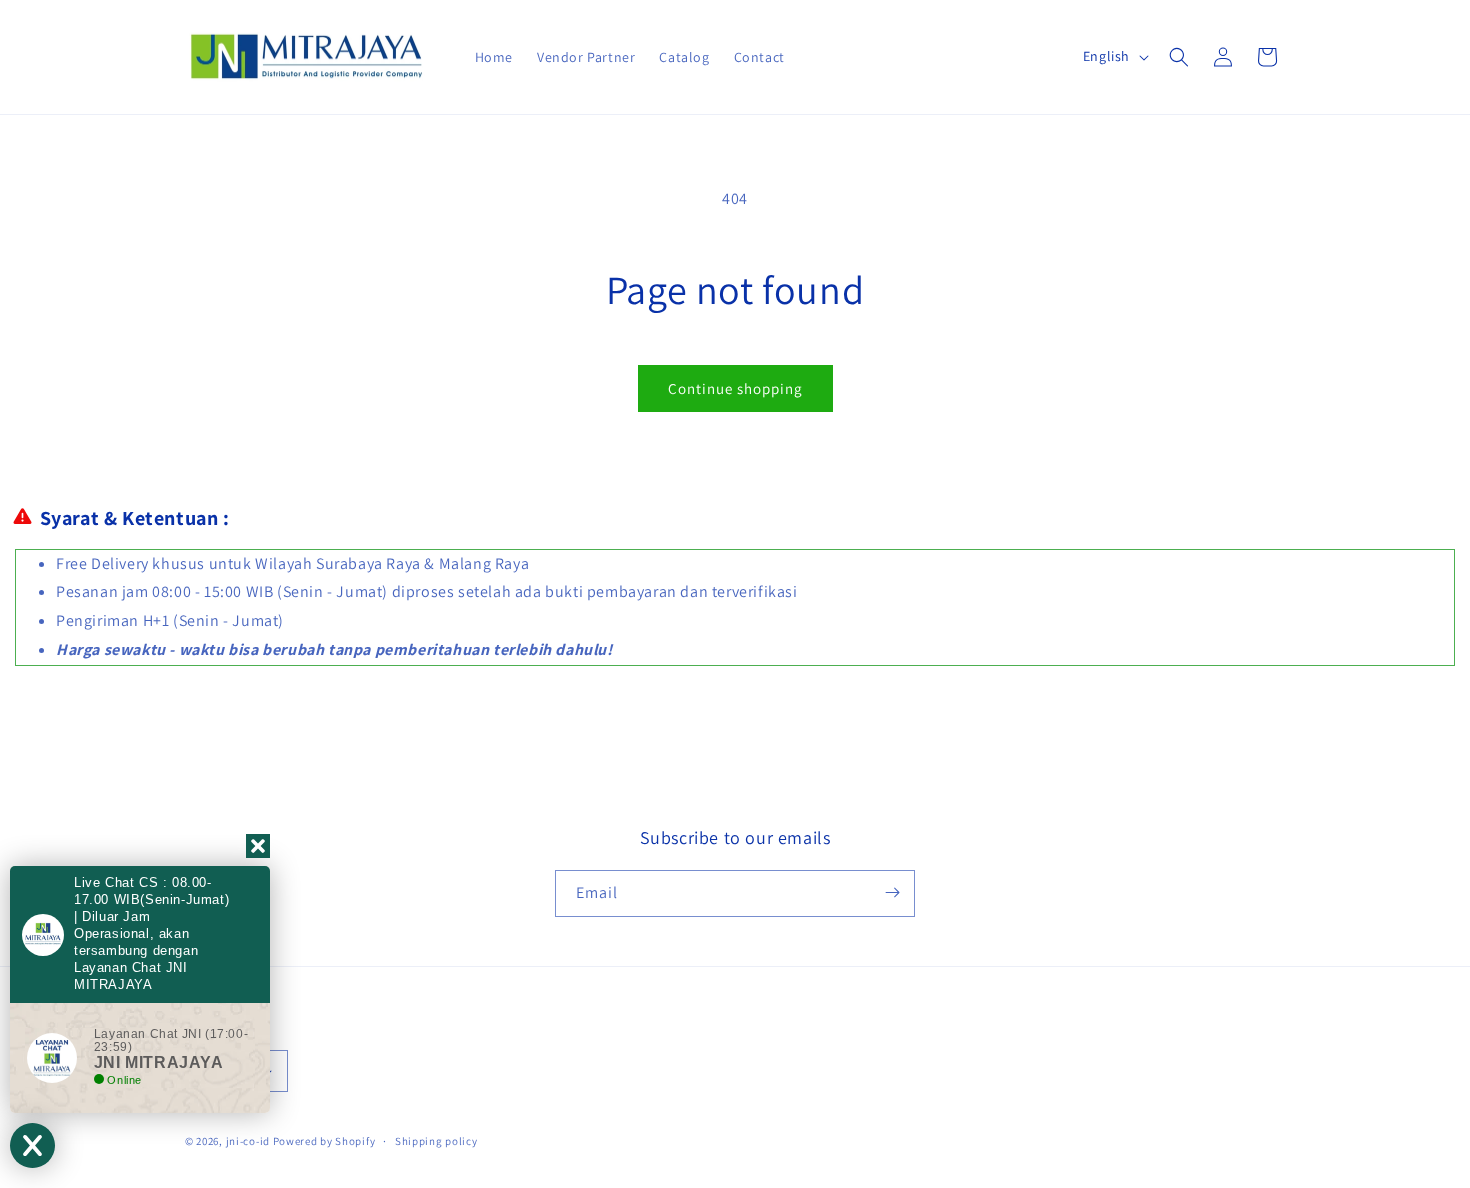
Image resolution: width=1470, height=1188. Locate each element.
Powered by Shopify (324, 1142)
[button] (1179, 57)
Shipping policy (436, 1141)
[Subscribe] (892, 892)
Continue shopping (735, 388)
